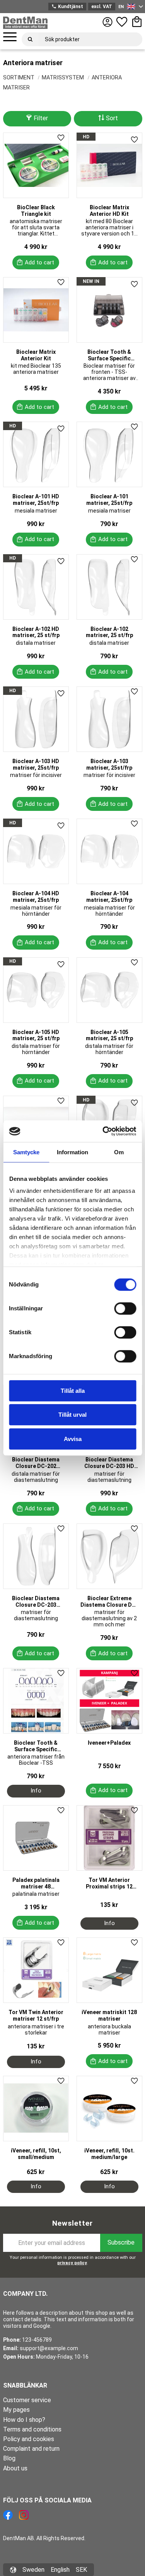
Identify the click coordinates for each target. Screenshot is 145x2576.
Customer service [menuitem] (27, 2400)
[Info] (36, 1791)
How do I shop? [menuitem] (24, 2420)
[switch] (125, 1308)
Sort (112, 118)
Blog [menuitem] (9, 2458)
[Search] (30, 39)
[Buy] (36, 262)
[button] (10, 37)
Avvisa (73, 1439)
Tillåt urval (72, 1415)
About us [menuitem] (15, 2468)
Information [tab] (72, 1152)
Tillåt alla (73, 1391)
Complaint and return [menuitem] (31, 2449)
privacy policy (72, 2263)
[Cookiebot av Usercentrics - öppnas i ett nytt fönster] (103, 1131)
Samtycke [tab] (26, 1152)
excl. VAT (102, 7)
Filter (41, 118)
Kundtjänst (67, 7)
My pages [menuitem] (16, 2410)
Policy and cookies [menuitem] (29, 2439)
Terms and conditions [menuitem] (32, 2429)
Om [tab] (119, 1152)
